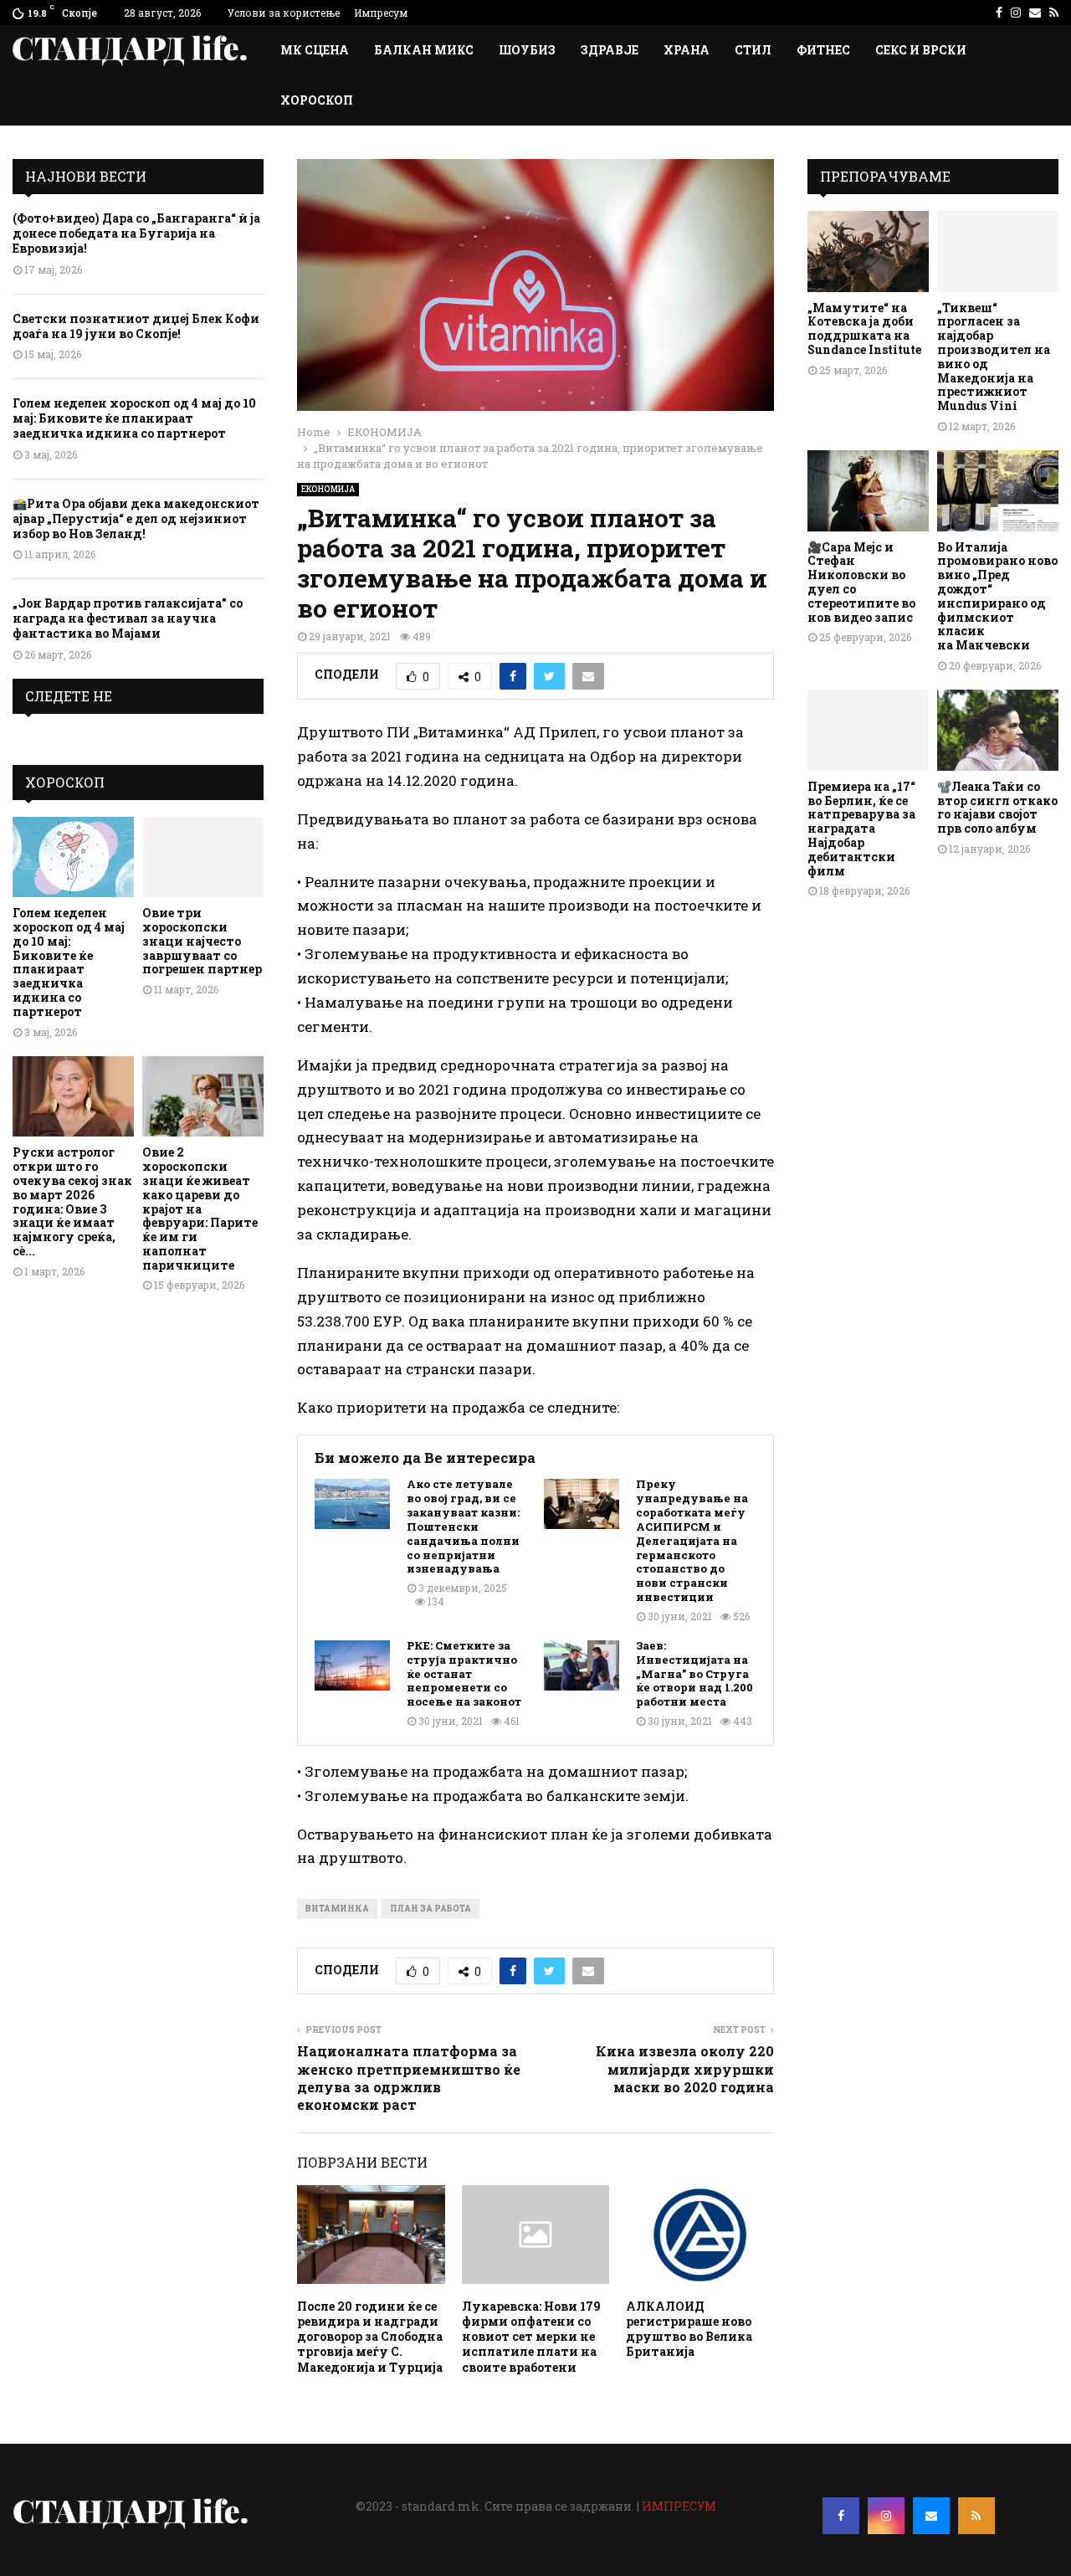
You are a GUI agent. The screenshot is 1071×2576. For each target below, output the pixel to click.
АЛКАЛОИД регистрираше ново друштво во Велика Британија (689, 2329)
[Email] (931, 2516)
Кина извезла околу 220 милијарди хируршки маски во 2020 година (685, 2069)
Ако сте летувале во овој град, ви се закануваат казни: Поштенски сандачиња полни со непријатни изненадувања (463, 1527)
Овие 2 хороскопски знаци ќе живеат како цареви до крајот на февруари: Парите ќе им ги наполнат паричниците (200, 1208)
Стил (753, 50)
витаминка (337, 1909)
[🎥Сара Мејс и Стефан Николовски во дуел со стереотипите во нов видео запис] (868, 491)
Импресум (381, 13)
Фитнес (823, 50)
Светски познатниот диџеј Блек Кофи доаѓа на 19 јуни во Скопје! (136, 326)
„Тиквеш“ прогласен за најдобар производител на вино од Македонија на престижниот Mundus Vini (994, 357)
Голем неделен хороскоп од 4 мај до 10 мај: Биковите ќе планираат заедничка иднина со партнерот (134, 418)
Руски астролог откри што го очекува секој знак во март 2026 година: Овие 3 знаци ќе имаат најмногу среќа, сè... (72, 1201)
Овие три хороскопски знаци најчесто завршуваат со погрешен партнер (202, 941)
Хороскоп (317, 100)
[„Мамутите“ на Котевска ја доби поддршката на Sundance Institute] (868, 251)
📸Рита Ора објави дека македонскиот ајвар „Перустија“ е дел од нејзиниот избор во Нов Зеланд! (136, 518)
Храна (687, 50)
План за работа (430, 1909)
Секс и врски (921, 50)
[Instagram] (886, 2516)
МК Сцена (315, 50)
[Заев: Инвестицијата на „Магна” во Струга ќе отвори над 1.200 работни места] (582, 1665)
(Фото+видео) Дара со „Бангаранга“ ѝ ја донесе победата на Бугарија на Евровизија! (136, 233)
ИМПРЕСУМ (679, 2506)
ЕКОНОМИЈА (328, 489)
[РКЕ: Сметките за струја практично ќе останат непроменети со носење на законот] (352, 1665)
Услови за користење (284, 13)
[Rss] (976, 2516)
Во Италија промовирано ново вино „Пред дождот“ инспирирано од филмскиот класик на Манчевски (997, 596)
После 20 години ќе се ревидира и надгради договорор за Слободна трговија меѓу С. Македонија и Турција (370, 2337)
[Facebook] (841, 2516)
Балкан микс (424, 50)
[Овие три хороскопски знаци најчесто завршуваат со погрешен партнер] (203, 857)
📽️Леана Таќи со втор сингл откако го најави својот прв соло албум (997, 807)
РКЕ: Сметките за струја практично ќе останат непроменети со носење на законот (464, 1674)
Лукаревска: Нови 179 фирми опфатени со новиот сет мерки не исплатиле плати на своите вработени (531, 2337)
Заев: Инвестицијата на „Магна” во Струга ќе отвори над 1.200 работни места (694, 1674)
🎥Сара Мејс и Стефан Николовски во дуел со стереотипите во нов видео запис (861, 582)
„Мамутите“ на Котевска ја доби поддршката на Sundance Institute (864, 328)
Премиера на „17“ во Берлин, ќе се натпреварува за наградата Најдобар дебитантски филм (861, 829)
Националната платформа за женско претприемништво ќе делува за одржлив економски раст (409, 2078)
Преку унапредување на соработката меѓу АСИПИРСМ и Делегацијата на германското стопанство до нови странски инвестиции (692, 1541)
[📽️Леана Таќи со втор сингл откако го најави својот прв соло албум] (998, 730)
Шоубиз (527, 50)
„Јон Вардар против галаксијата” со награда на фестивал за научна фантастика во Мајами (128, 618)
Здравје (610, 50)
